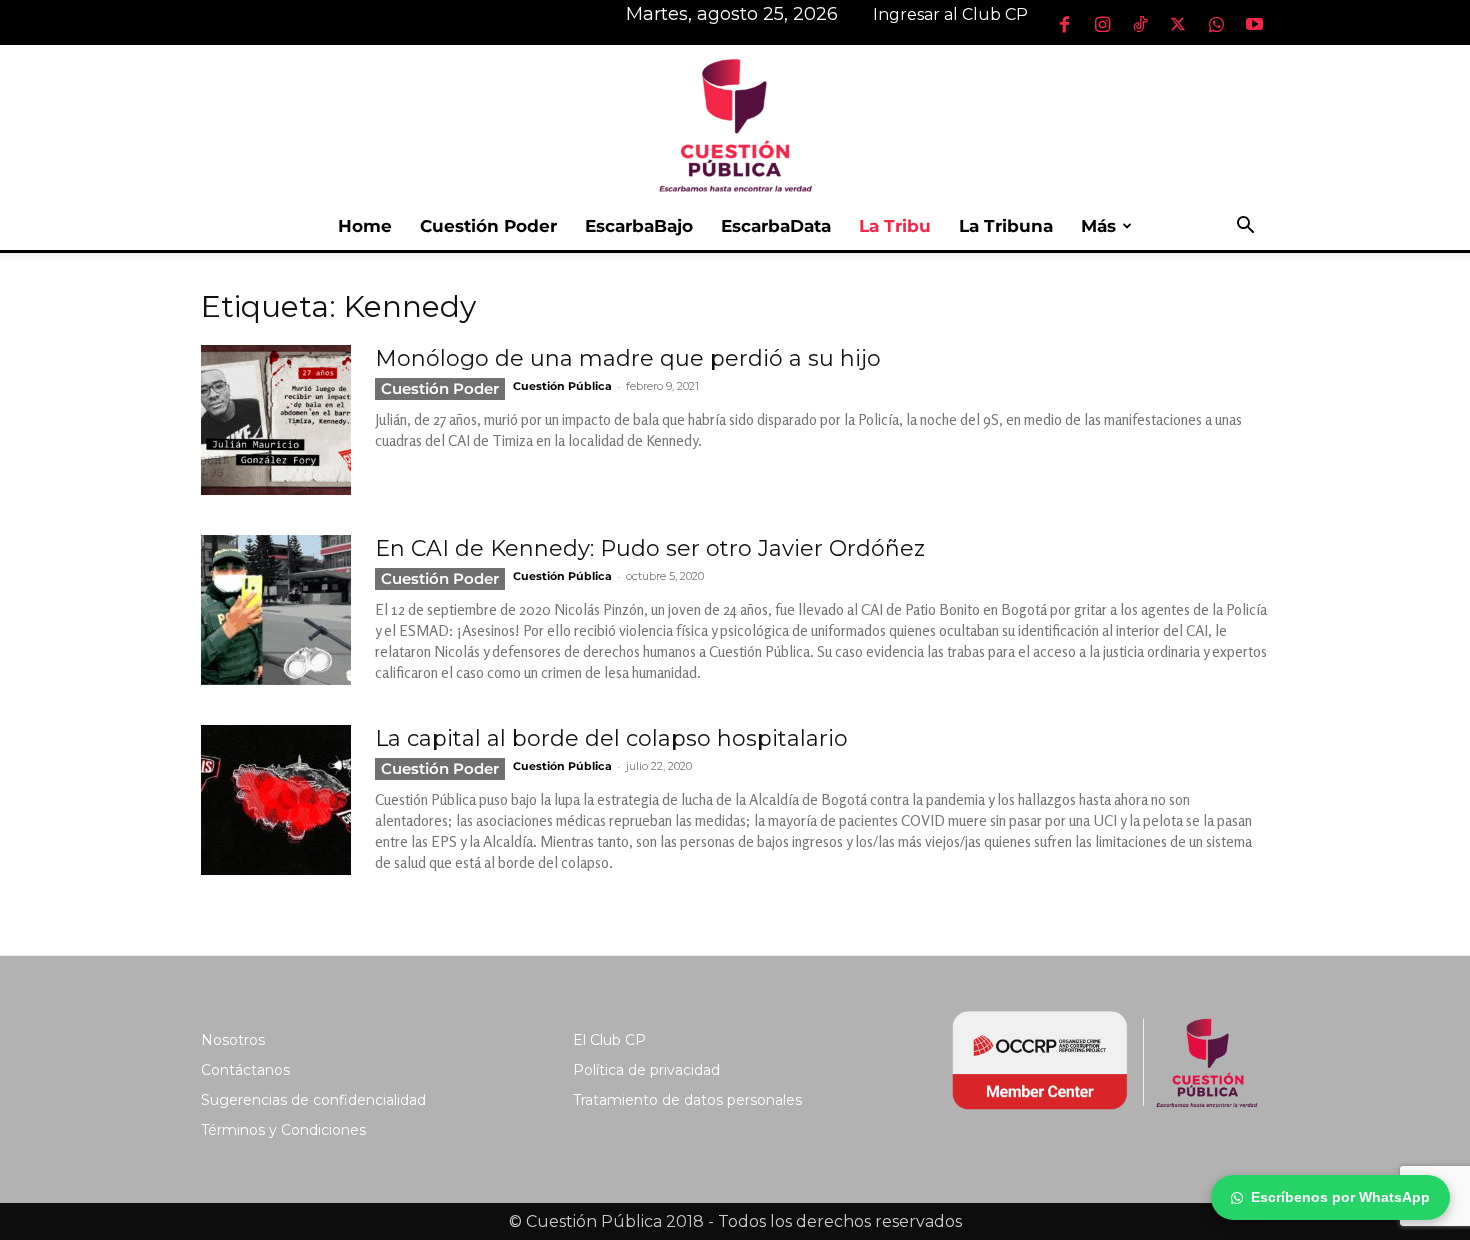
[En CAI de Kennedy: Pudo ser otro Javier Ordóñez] (276, 610)
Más (1098, 226)
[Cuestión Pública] (735, 123)
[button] (1245, 227)
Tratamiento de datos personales (687, 1100)
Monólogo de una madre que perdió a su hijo (628, 358)
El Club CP (609, 1040)
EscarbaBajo (639, 226)
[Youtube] (1254, 24)
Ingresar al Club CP (950, 14)
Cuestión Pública (562, 386)
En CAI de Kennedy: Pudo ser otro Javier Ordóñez (650, 548)
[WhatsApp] (1216, 24)
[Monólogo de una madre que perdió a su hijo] (276, 420)
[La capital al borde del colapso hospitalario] (276, 800)
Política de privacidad (646, 1070)
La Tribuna (1006, 226)
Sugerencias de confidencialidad (313, 1100)
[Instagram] (1102, 24)
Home (365, 226)
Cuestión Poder (488, 226)
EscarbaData (776, 226)
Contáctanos (245, 1070)
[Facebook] (1064, 24)
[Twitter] (1178, 24)
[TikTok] (1140, 24)
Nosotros (233, 1040)
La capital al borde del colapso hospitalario (611, 738)
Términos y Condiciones (283, 1130)
